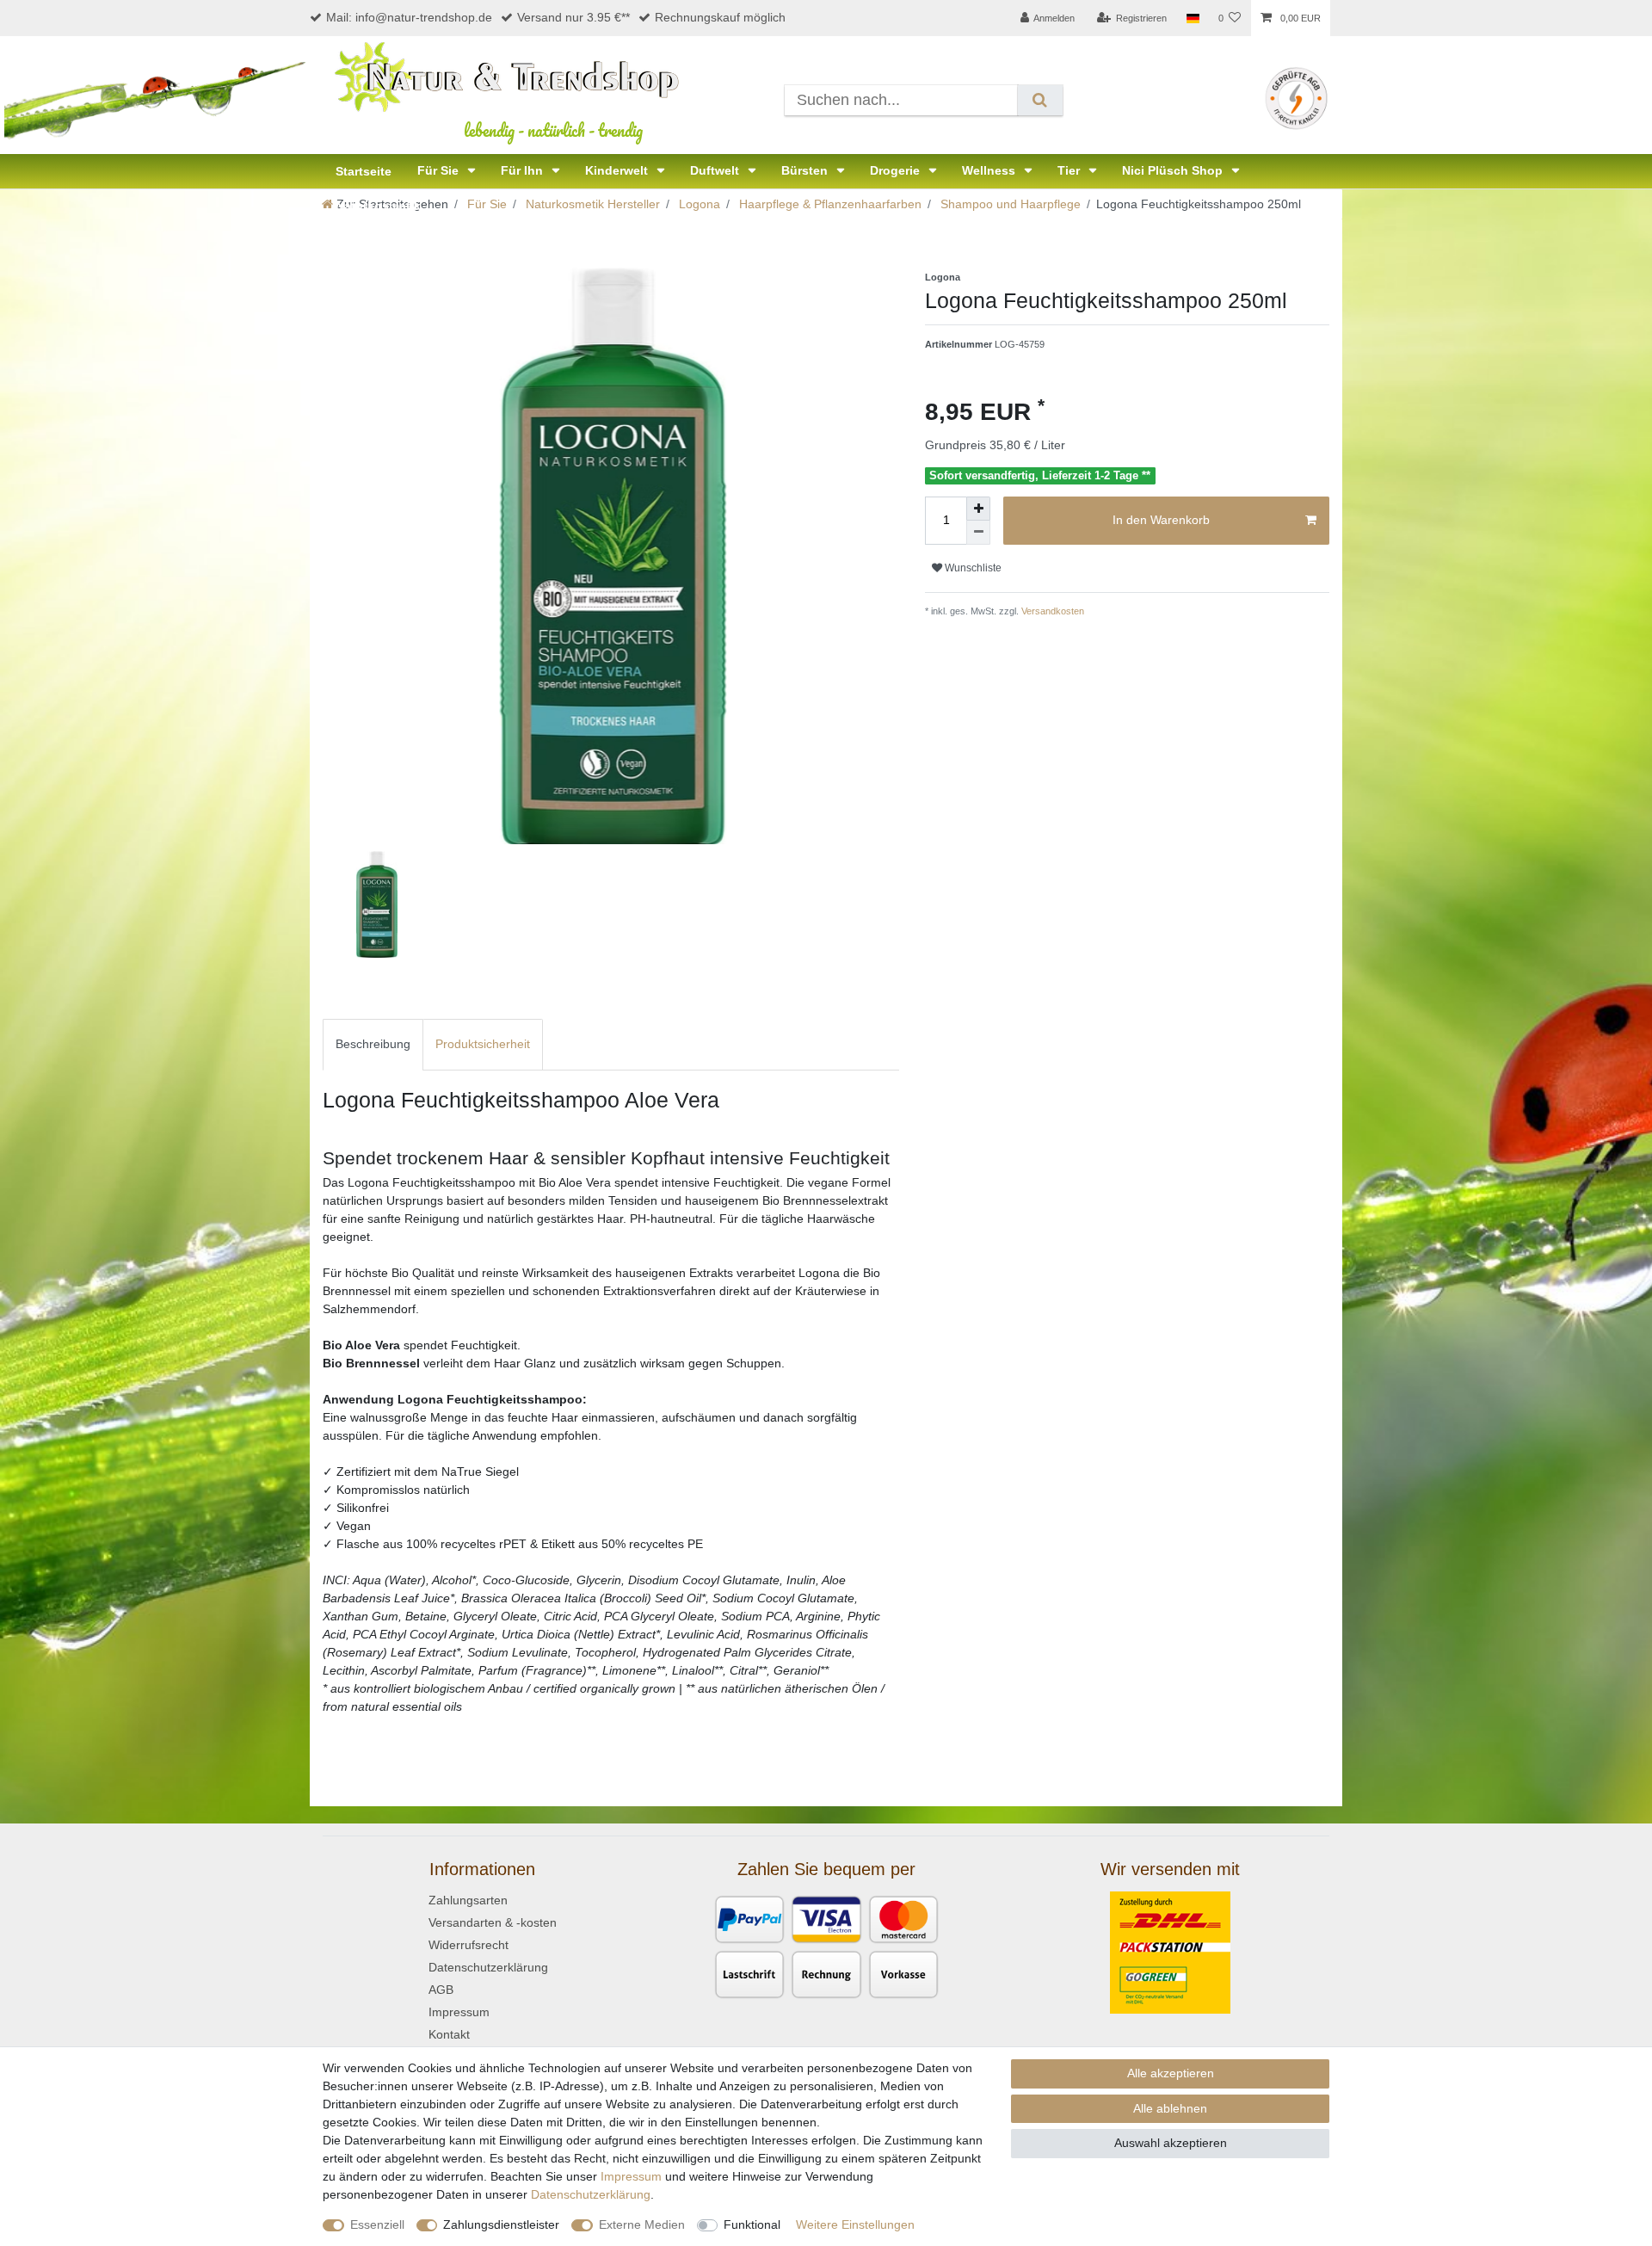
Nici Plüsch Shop (1174, 170)
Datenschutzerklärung (488, 1967)
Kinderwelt (618, 170)
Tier (1070, 170)
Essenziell (377, 2224)
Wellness (990, 170)
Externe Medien (642, 2224)
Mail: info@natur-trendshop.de (409, 17)
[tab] (373, 1044)
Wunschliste (972, 568)
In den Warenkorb (1161, 520)
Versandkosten (1051, 611)
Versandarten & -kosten (493, 1922)
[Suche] (1040, 100)
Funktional (752, 2224)
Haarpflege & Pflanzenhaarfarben (829, 204)
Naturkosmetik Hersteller (591, 204)
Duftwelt (716, 170)
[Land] (1192, 18)
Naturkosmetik (378, 206)
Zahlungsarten (468, 1900)
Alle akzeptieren (1171, 2073)
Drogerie (897, 170)
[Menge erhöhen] (978, 509)
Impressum (459, 2012)
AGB (441, 1990)
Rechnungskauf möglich (720, 17)
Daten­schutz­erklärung (591, 2194)
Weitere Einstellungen (855, 2224)
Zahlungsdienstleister (501, 2224)
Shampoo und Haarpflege (1009, 204)
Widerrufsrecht (468, 1945)
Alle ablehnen (1170, 2108)
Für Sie (440, 170)
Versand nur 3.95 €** (573, 17)
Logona (698, 204)
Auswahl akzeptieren (1171, 2143)
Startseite (364, 171)
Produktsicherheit (483, 1044)
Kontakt (449, 2034)
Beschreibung (373, 1044)
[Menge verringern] (978, 533)
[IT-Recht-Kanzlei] (1296, 97)
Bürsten (806, 170)
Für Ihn (524, 170)
